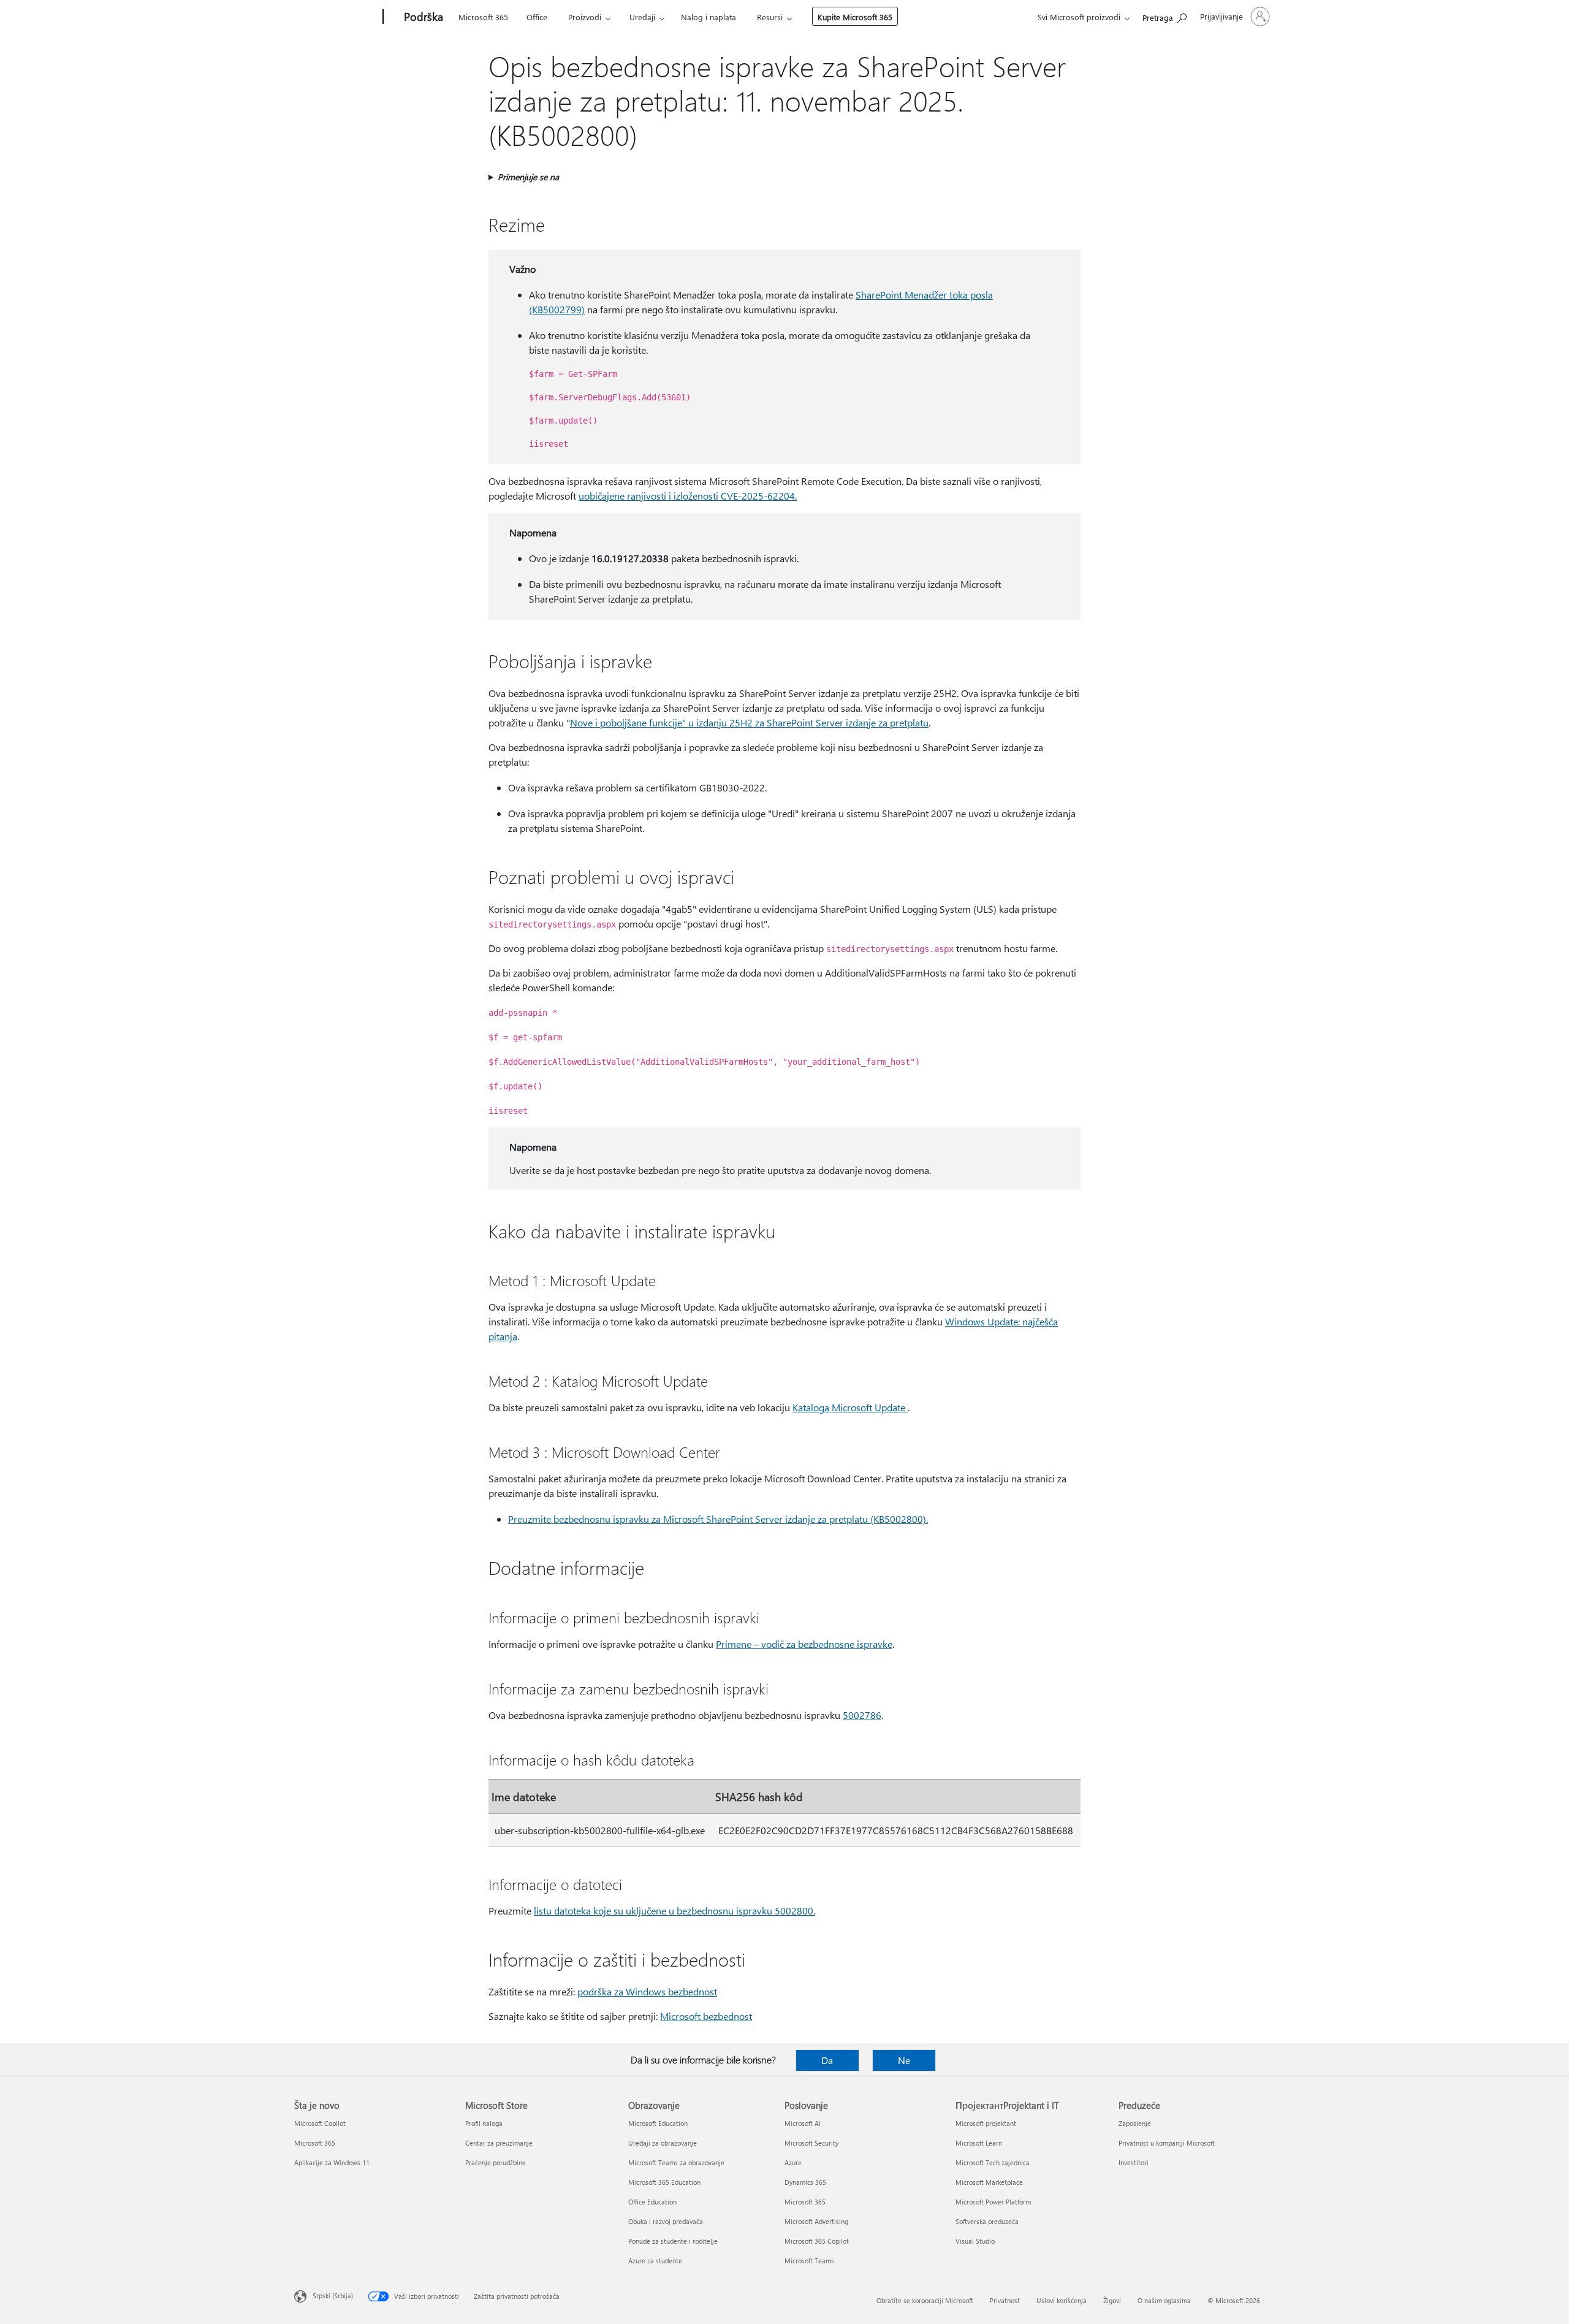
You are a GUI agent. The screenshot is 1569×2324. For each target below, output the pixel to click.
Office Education (652, 2202)
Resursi (770, 17)
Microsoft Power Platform (993, 2202)
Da (827, 2060)
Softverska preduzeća (987, 2221)
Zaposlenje (1135, 2123)
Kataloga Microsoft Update (850, 1407)
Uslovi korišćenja (1062, 2300)
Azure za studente (655, 2261)
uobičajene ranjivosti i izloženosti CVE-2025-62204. (688, 496)
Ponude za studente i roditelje (673, 2241)
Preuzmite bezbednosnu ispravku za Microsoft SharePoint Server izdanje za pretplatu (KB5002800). (718, 1519)
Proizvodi (585, 17)
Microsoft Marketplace (989, 2182)
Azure (793, 2162)
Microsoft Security (811, 2143)
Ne (904, 2060)
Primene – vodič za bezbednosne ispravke (804, 1644)
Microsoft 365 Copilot (817, 2241)
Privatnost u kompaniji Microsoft (1167, 2143)
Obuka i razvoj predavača (666, 2221)
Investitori (1134, 2162)
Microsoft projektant (986, 2123)
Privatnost (1005, 2300)
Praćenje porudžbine (496, 2162)
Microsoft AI (803, 2123)
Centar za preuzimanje (499, 2143)
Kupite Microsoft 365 (855, 17)
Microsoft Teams (809, 2261)
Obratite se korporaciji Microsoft (925, 2300)
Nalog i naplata (709, 17)
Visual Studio (975, 2241)
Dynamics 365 (805, 2182)
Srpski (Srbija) (333, 2295)
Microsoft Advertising (816, 2221)
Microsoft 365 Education (664, 2182)
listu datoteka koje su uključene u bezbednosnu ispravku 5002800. (674, 1911)
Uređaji (642, 17)
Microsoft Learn (979, 2143)
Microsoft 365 (483, 17)
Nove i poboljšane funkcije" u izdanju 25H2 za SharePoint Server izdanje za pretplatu (749, 722)
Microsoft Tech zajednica (993, 2162)
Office (537, 17)
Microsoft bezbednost (706, 2016)
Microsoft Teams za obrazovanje (676, 2162)
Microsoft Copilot (320, 2123)
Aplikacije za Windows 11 (332, 2162)
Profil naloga (484, 2123)
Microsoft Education (658, 2123)
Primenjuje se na (528, 177)
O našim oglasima (1164, 2300)
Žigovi (1112, 2300)
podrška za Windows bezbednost (647, 1991)
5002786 (862, 1715)
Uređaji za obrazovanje (663, 2143)
